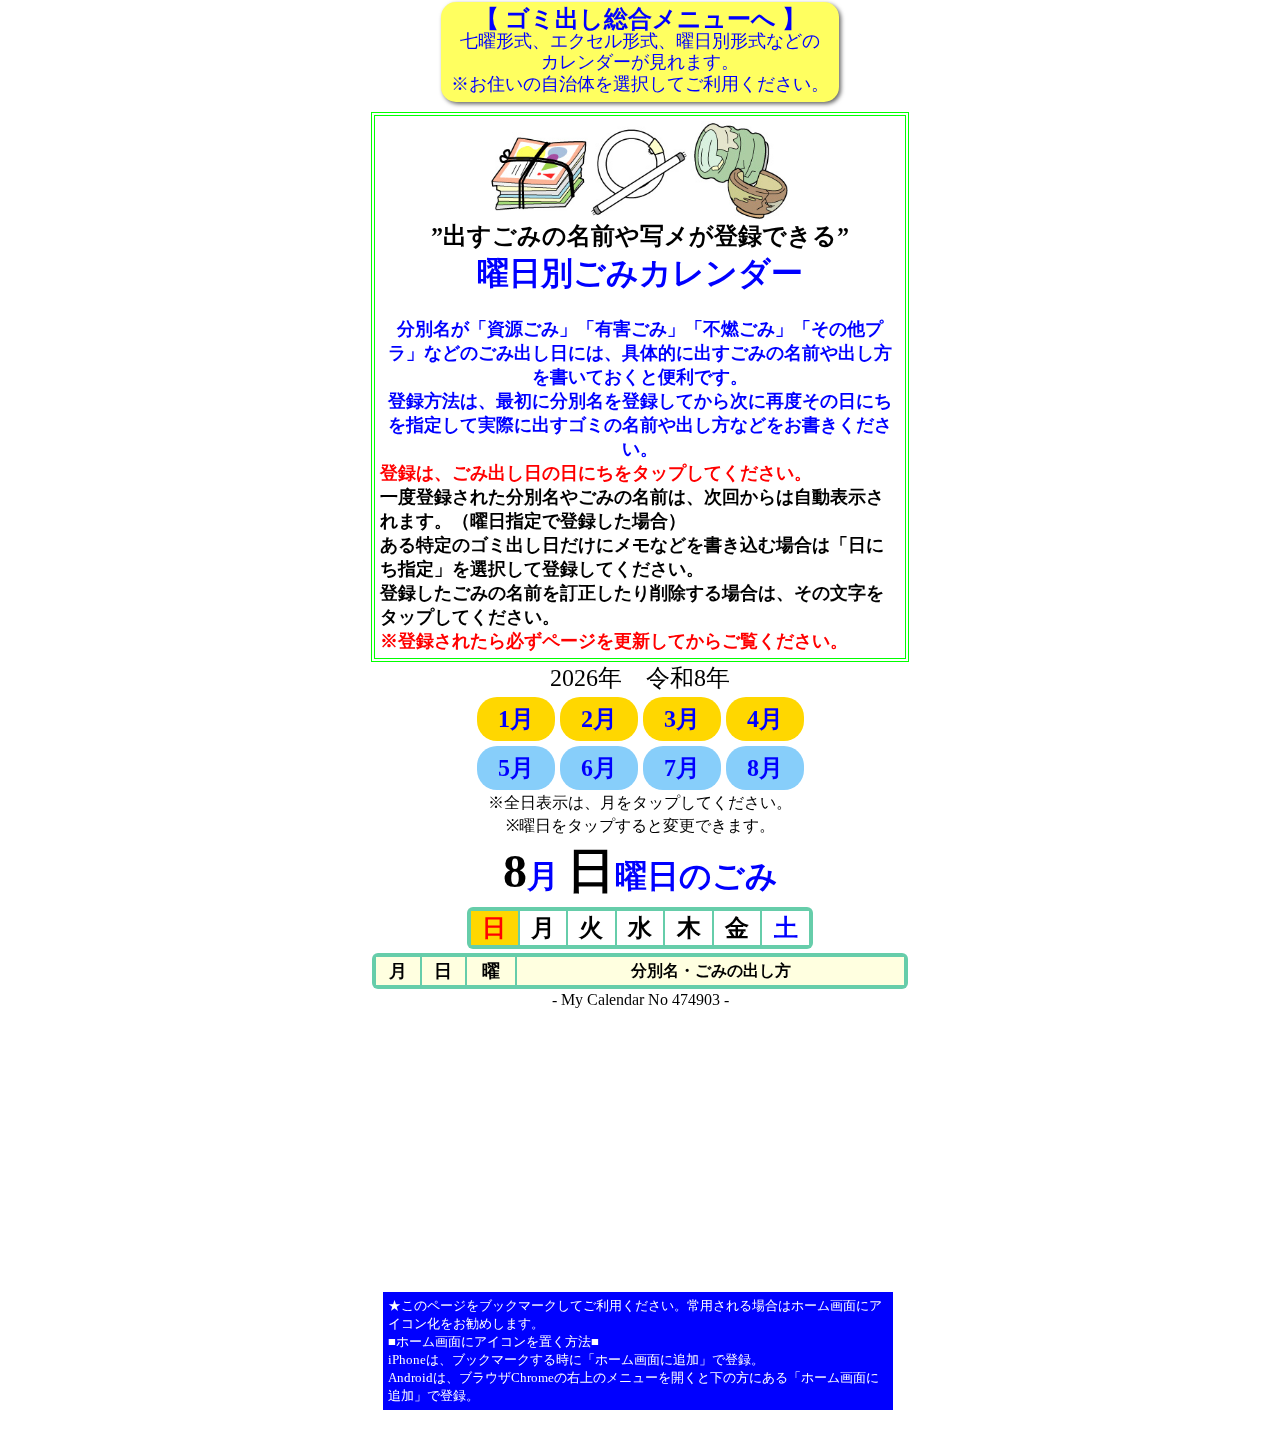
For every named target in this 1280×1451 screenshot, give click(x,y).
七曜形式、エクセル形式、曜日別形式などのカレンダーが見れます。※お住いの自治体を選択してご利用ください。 (640, 50)
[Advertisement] (640, 1149)
